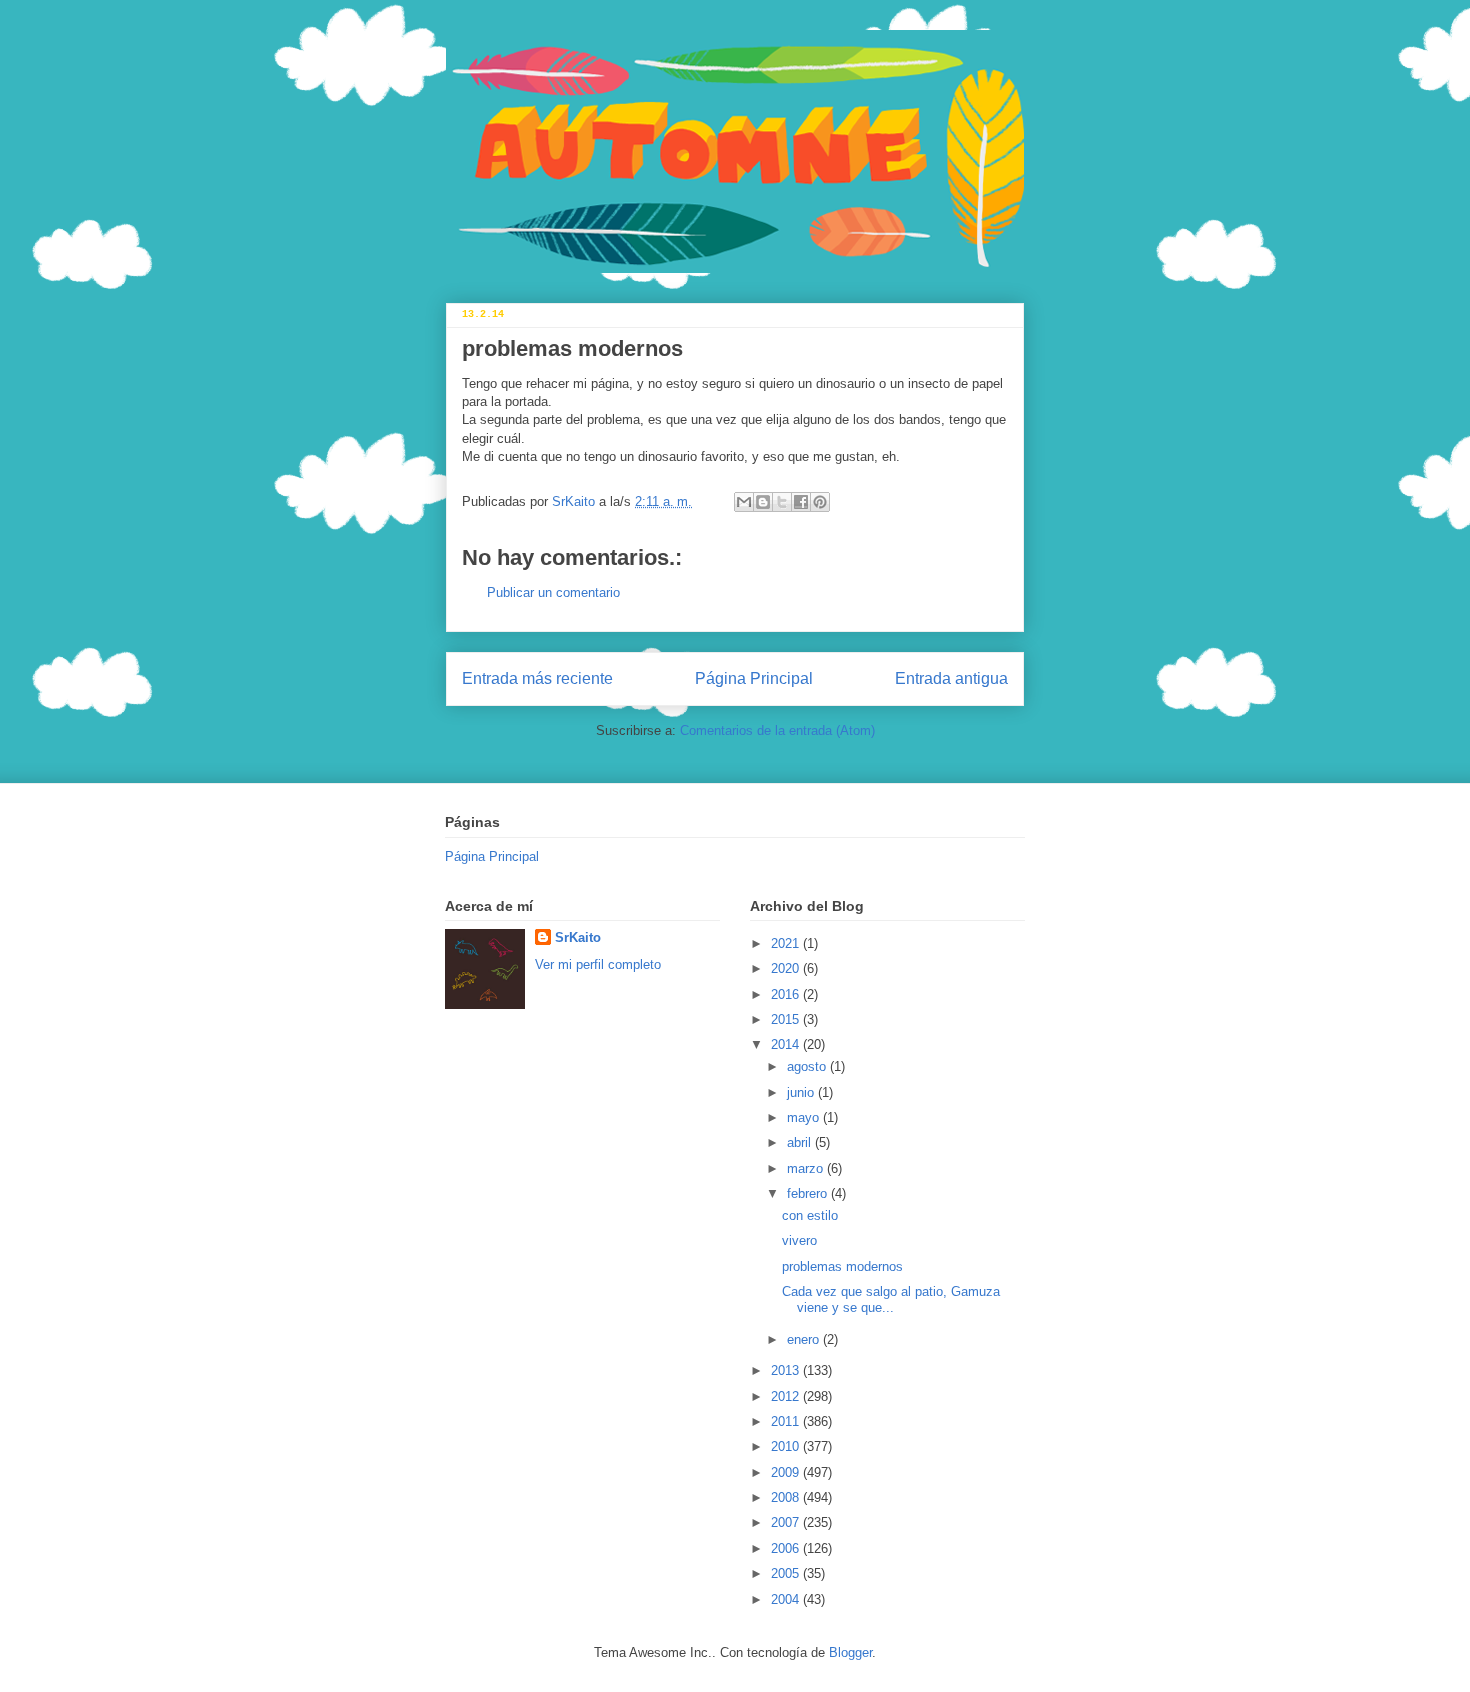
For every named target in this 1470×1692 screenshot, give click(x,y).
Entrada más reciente (537, 678)
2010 (787, 1446)
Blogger (850, 1652)
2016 (787, 994)
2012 (787, 1396)
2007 (787, 1522)
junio (802, 1092)
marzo (807, 1168)
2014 (787, 1044)
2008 (787, 1497)
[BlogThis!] (763, 502)
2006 (787, 1548)
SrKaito (578, 937)
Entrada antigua (951, 678)
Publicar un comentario (553, 592)
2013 (787, 1370)
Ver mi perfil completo (598, 964)
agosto (808, 1066)
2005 (787, 1573)
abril (801, 1142)
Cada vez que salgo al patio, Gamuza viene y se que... (891, 1299)
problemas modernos (842, 1266)
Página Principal (754, 678)
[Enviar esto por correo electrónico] (744, 502)
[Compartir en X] (782, 502)
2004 (787, 1599)
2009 (787, 1472)
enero (805, 1339)
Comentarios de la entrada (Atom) (777, 730)
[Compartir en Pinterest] (820, 502)
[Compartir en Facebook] (801, 502)
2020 (787, 968)
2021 (787, 943)
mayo (805, 1117)
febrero (809, 1193)
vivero (799, 1240)
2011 (787, 1421)
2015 (787, 1019)
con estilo (810, 1215)
